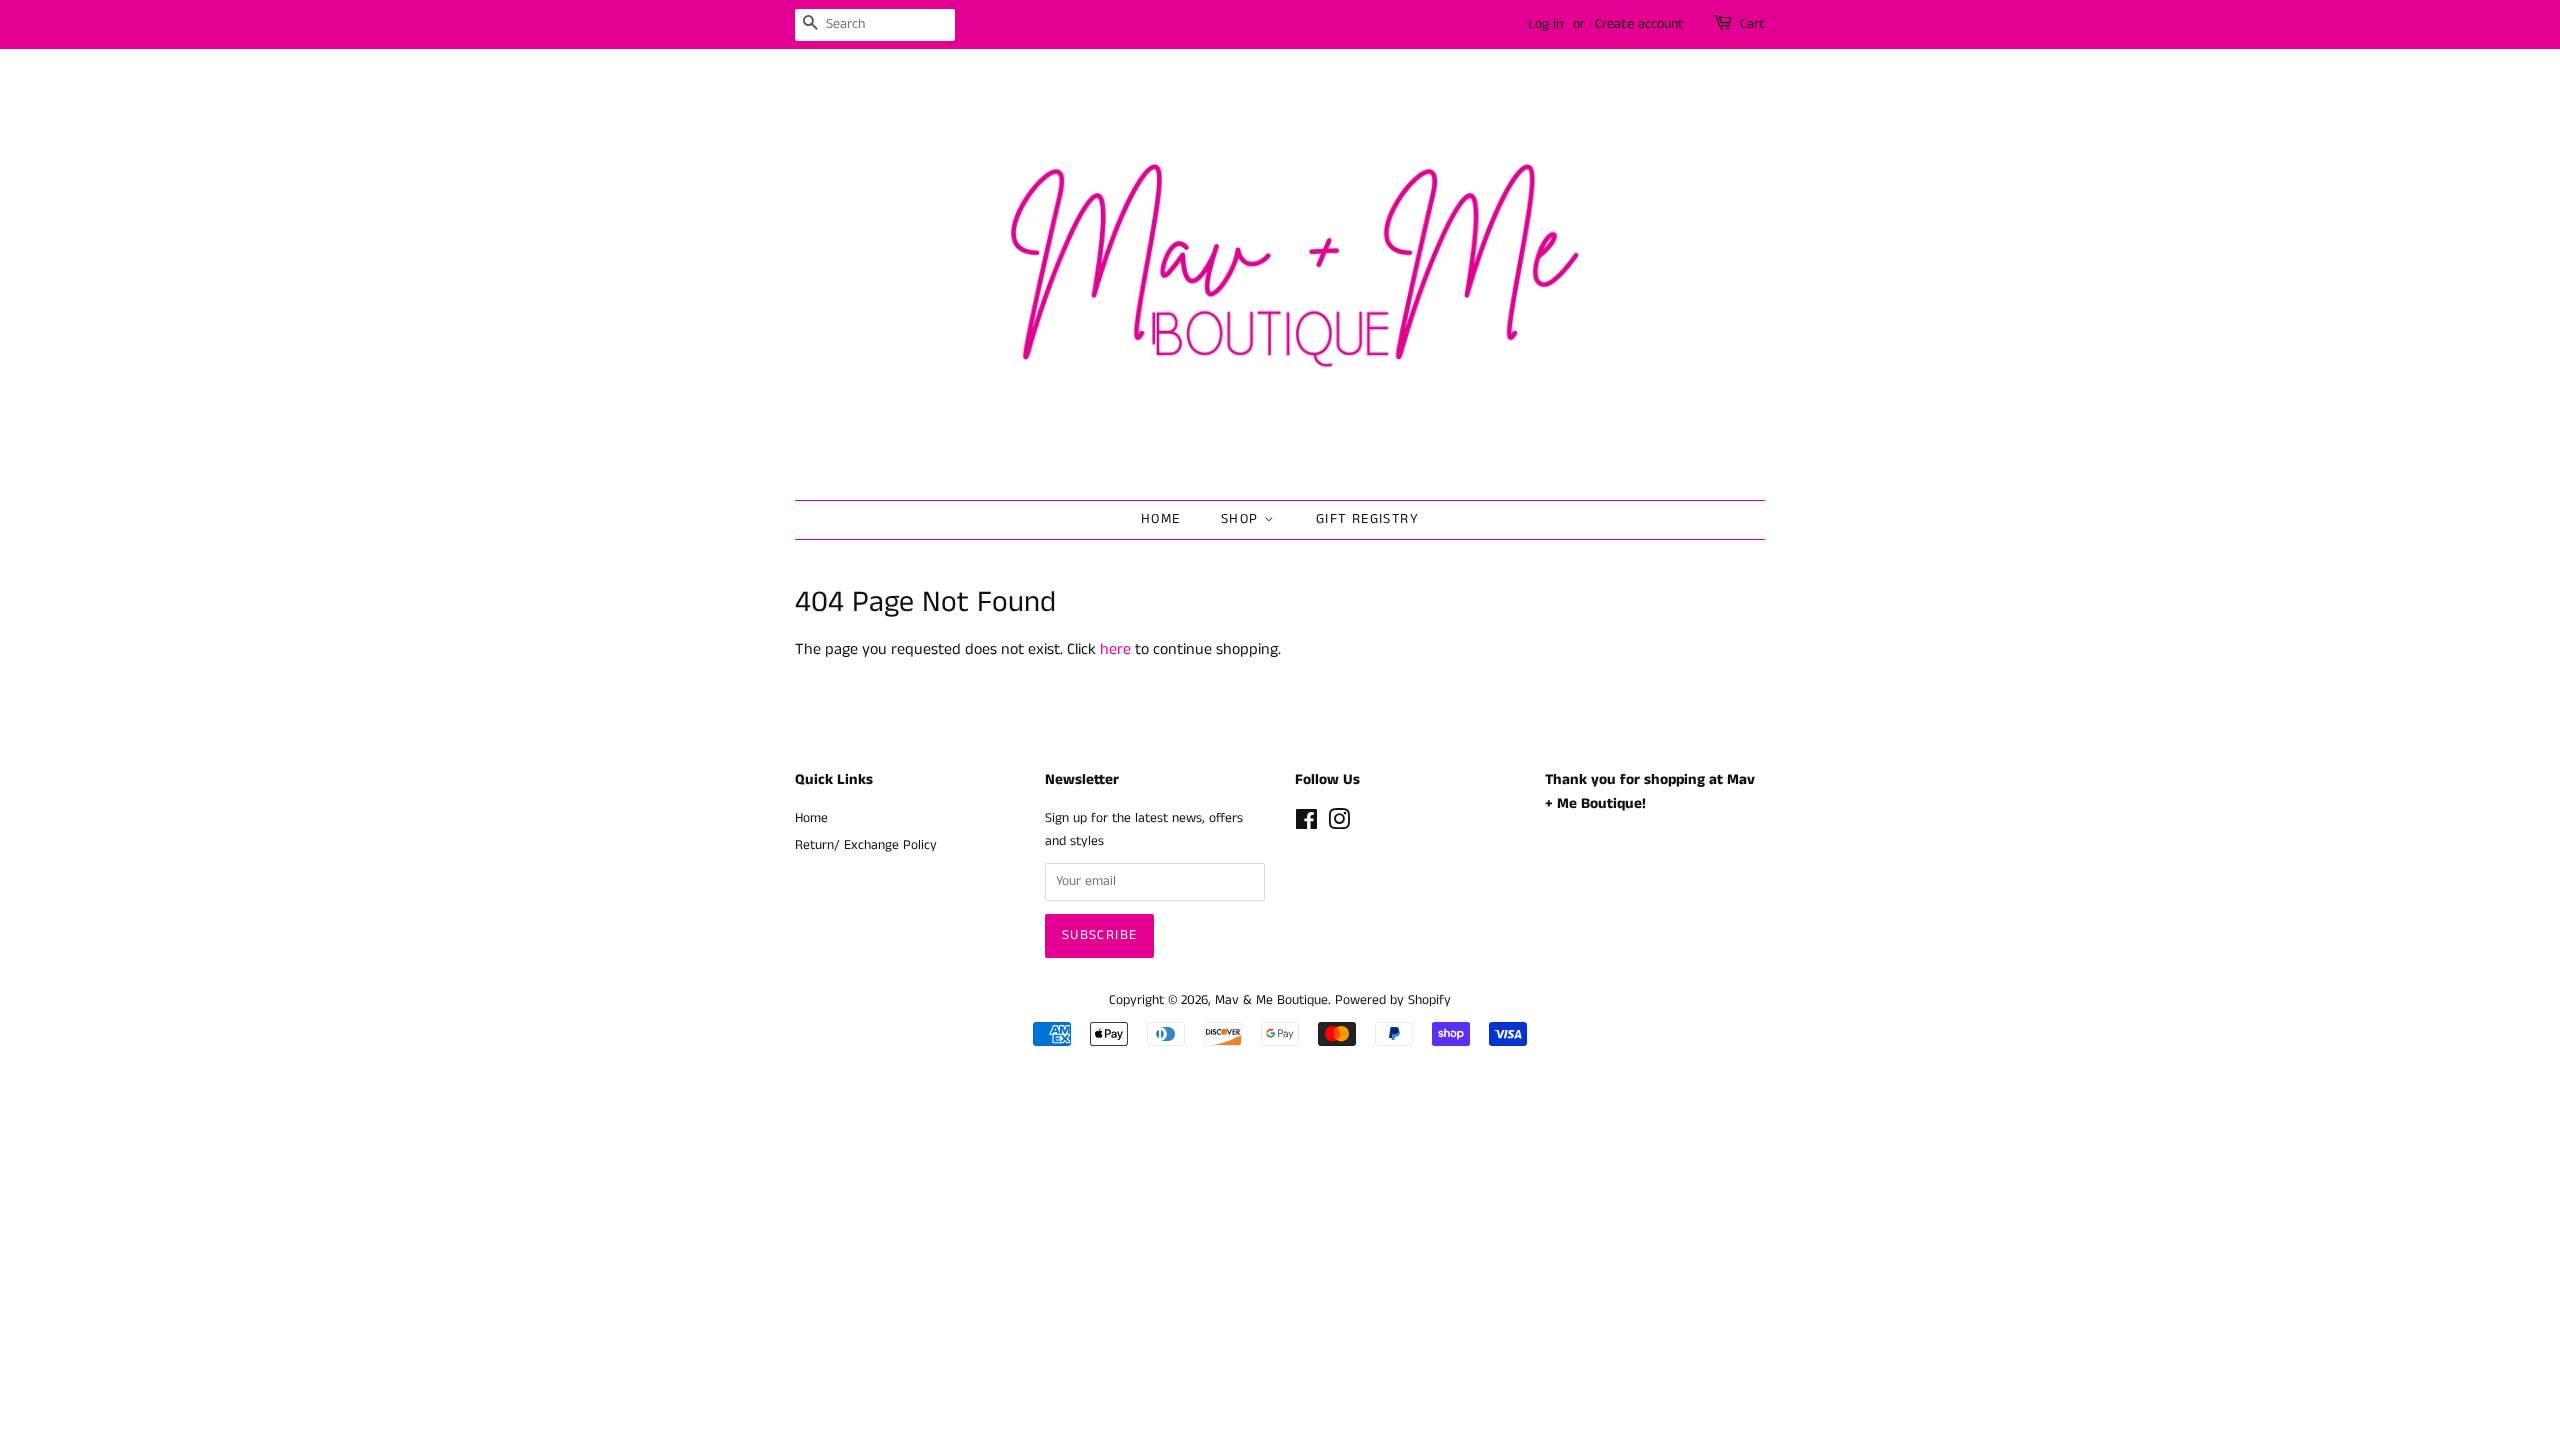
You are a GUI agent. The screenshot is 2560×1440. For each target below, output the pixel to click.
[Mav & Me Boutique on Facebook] (1306, 824)
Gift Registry (1367, 519)
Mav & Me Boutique (1271, 1000)
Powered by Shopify (1393, 1000)
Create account (1639, 24)
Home (1161, 519)
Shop (1242, 519)
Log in (1545, 24)
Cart (1752, 24)
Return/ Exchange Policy (866, 845)
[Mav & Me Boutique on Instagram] (1339, 824)
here (1115, 649)
